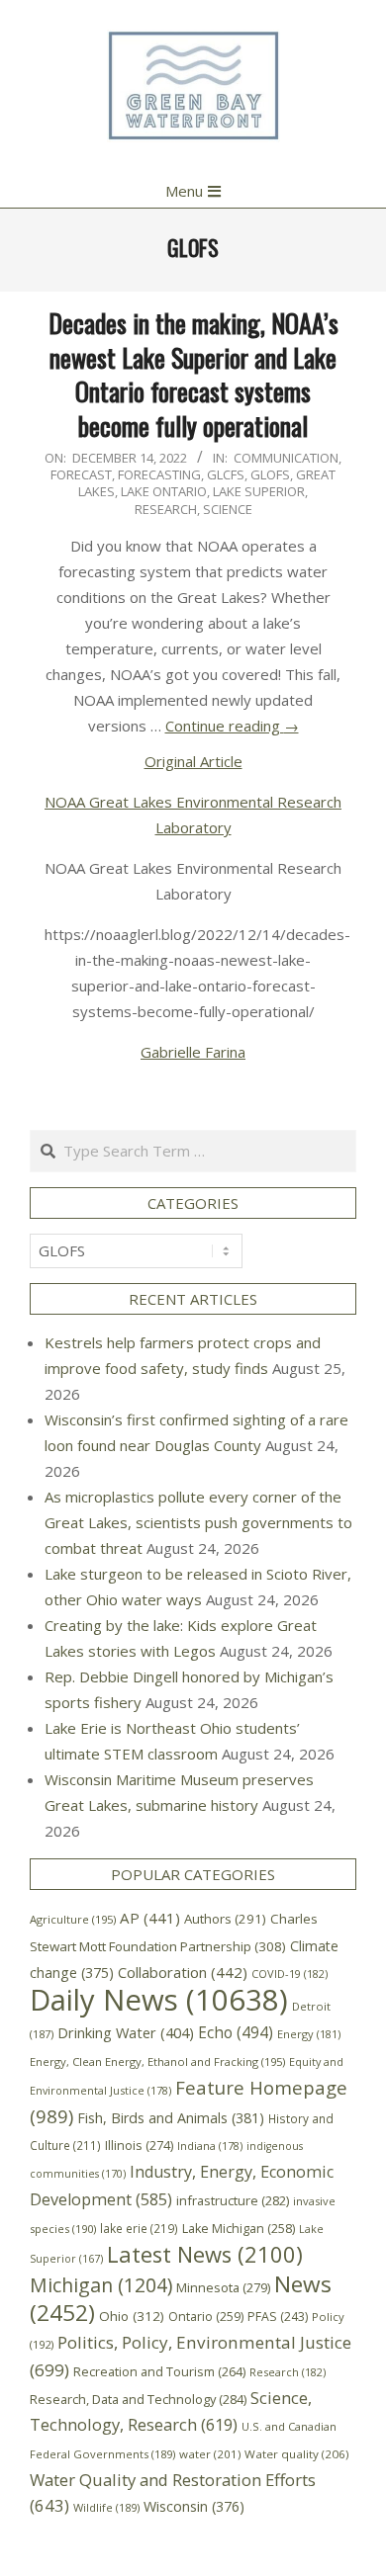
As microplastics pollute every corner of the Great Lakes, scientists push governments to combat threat (198, 1522)
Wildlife (106, 2507)
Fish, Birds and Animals (171, 2118)
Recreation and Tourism (159, 2372)
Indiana (210, 2146)
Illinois (139, 2145)
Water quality (296, 2454)
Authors (225, 1919)
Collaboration (183, 1972)
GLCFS (226, 474)
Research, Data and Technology (138, 2399)
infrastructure (233, 2200)
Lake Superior (259, 491)
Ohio (132, 2316)
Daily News (159, 2000)
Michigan (101, 2285)
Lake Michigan (239, 2229)
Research (166, 509)
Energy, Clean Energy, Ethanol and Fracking (157, 2061)
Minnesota (223, 2287)
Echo (236, 2033)
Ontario (206, 2317)
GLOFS (270, 474)
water (210, 2454)
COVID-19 (289, 1974)
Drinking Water (126, 2032)
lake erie (139, 2228)
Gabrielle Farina (193, 1052)
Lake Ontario (164, 491)
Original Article (193, 761)
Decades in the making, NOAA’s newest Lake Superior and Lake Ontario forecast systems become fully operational (193, 374)
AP (150, 1918)
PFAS (278, 2317)
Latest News (205, 2254)
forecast (81, 474)
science (228, 509)
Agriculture (73, 1919)
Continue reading (232, 726)
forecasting (159, 474)
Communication (286, 458)
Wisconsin (194, 2506)
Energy (309, 2034)
